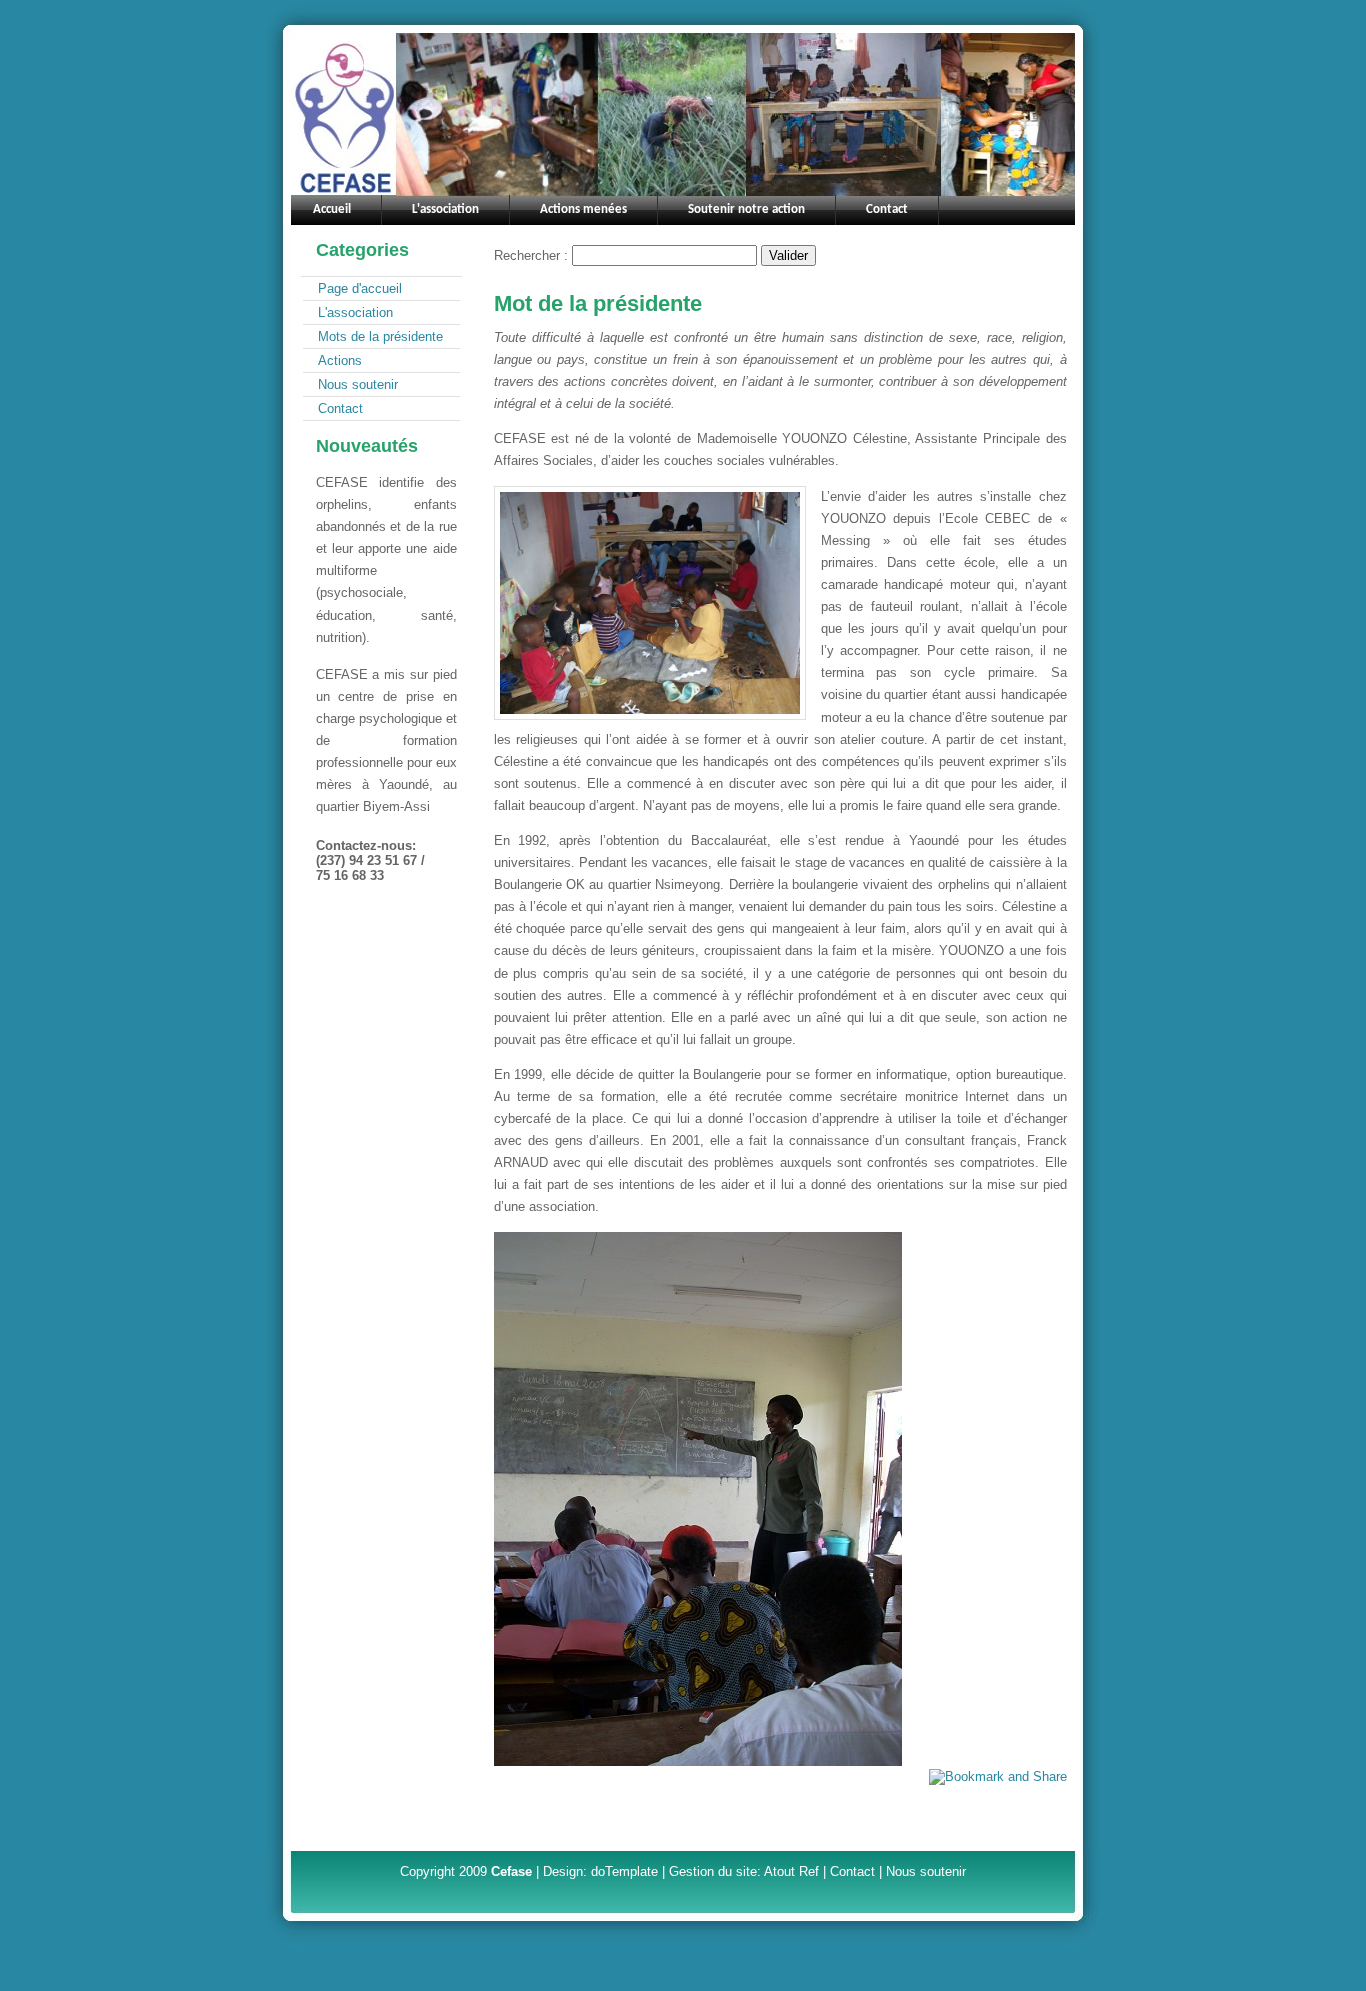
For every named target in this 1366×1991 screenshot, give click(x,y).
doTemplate (624, 1871)
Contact (340, 408)
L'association (355, 312)
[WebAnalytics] (386, 923)
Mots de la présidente (380, 336)
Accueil (332, 209)
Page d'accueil (360, 288)
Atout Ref (791, 1871)
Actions (340, 360)
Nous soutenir (358, 384)
